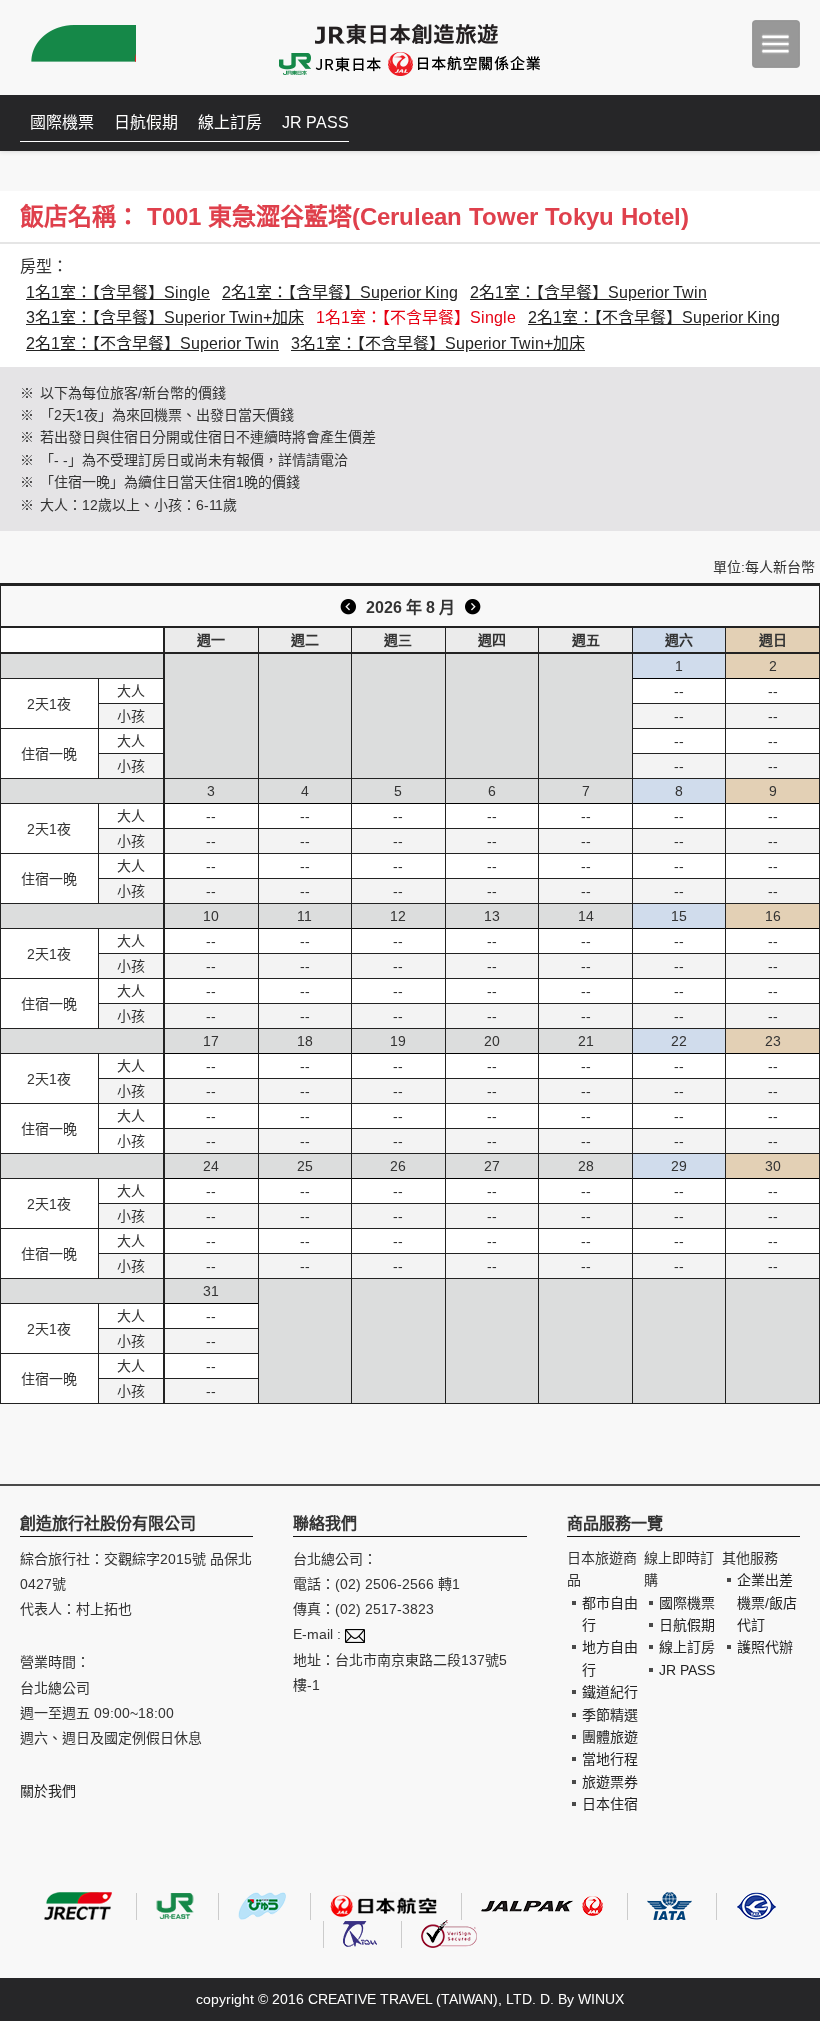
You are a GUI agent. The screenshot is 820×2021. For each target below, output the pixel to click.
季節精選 (610, 1715)
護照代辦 (765, 1647)
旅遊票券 (610, 1782)
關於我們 (48, 1791)
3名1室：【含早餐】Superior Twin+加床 (165, 317)
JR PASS (315, 122)
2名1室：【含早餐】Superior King (340, 292)
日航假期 (146, 122)
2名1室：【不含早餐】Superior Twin (152, 343)
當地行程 (610, 1759)
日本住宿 (610, 1804)
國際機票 (62, 122)
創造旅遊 (80, 47)
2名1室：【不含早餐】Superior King (654, 317)
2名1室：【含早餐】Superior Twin (588, 292)
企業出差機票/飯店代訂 (767, 1602)
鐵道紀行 (610, 1692)
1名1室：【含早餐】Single (118, 292)
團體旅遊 (610, 1737)
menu (776, 44)
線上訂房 (230, 122)
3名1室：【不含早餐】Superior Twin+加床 (438, 343)
